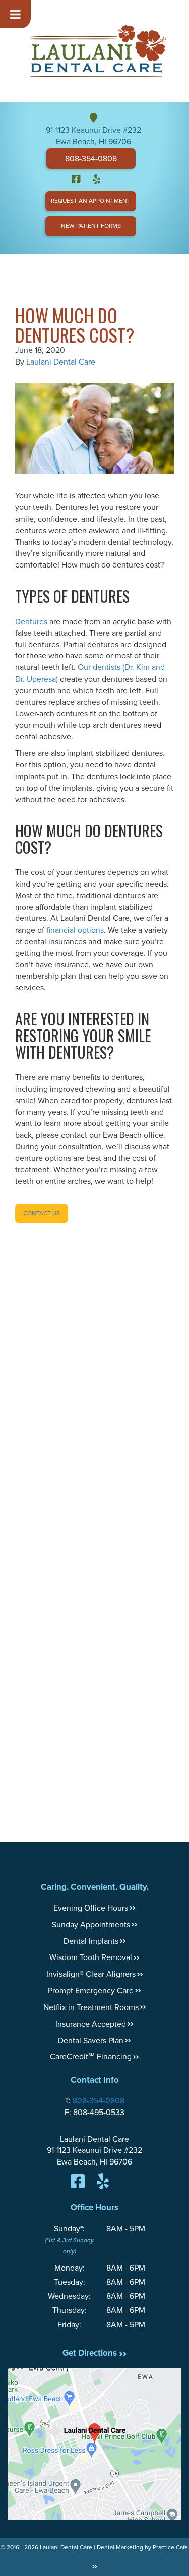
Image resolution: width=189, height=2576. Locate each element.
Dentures (31, 622)
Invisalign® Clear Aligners (91, 1974)
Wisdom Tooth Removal (91, 1957)
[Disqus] (94, 1400)
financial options (75, 930)
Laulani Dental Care (61, 362)
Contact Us (42, 1213)
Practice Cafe (170, 2547)
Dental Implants (91, 1941)
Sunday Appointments (91, 1925)
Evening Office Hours (91, 1908)
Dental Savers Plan (91, 2041)
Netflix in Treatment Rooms (91, 2007)
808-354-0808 (91, 159)
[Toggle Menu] (15, 14)
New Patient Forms (91, 226)
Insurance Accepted (91, 2024)
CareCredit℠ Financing (91, 2057)
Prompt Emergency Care (91, 1991)
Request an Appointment (91, 201)
